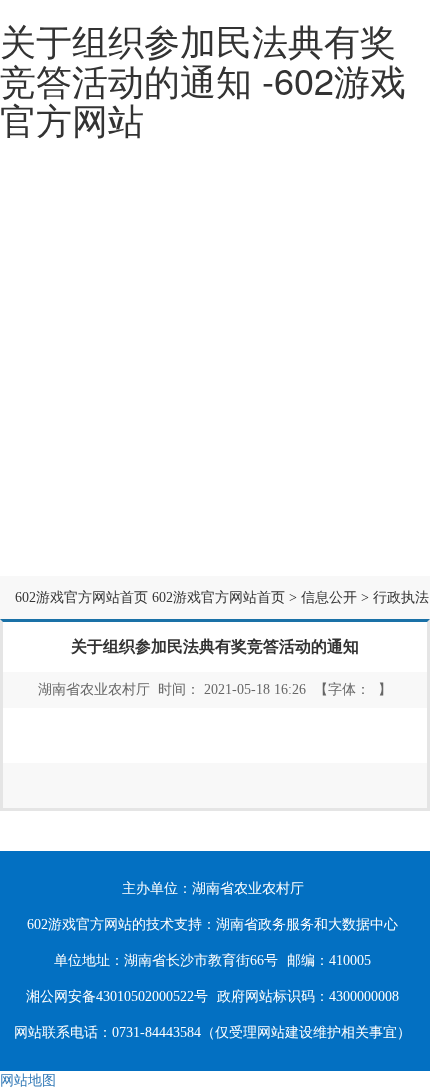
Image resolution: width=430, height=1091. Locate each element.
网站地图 (28, 1080)
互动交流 (81, 528)
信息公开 (224, 436)
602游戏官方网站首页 (81, 597)
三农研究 (224, 528)
